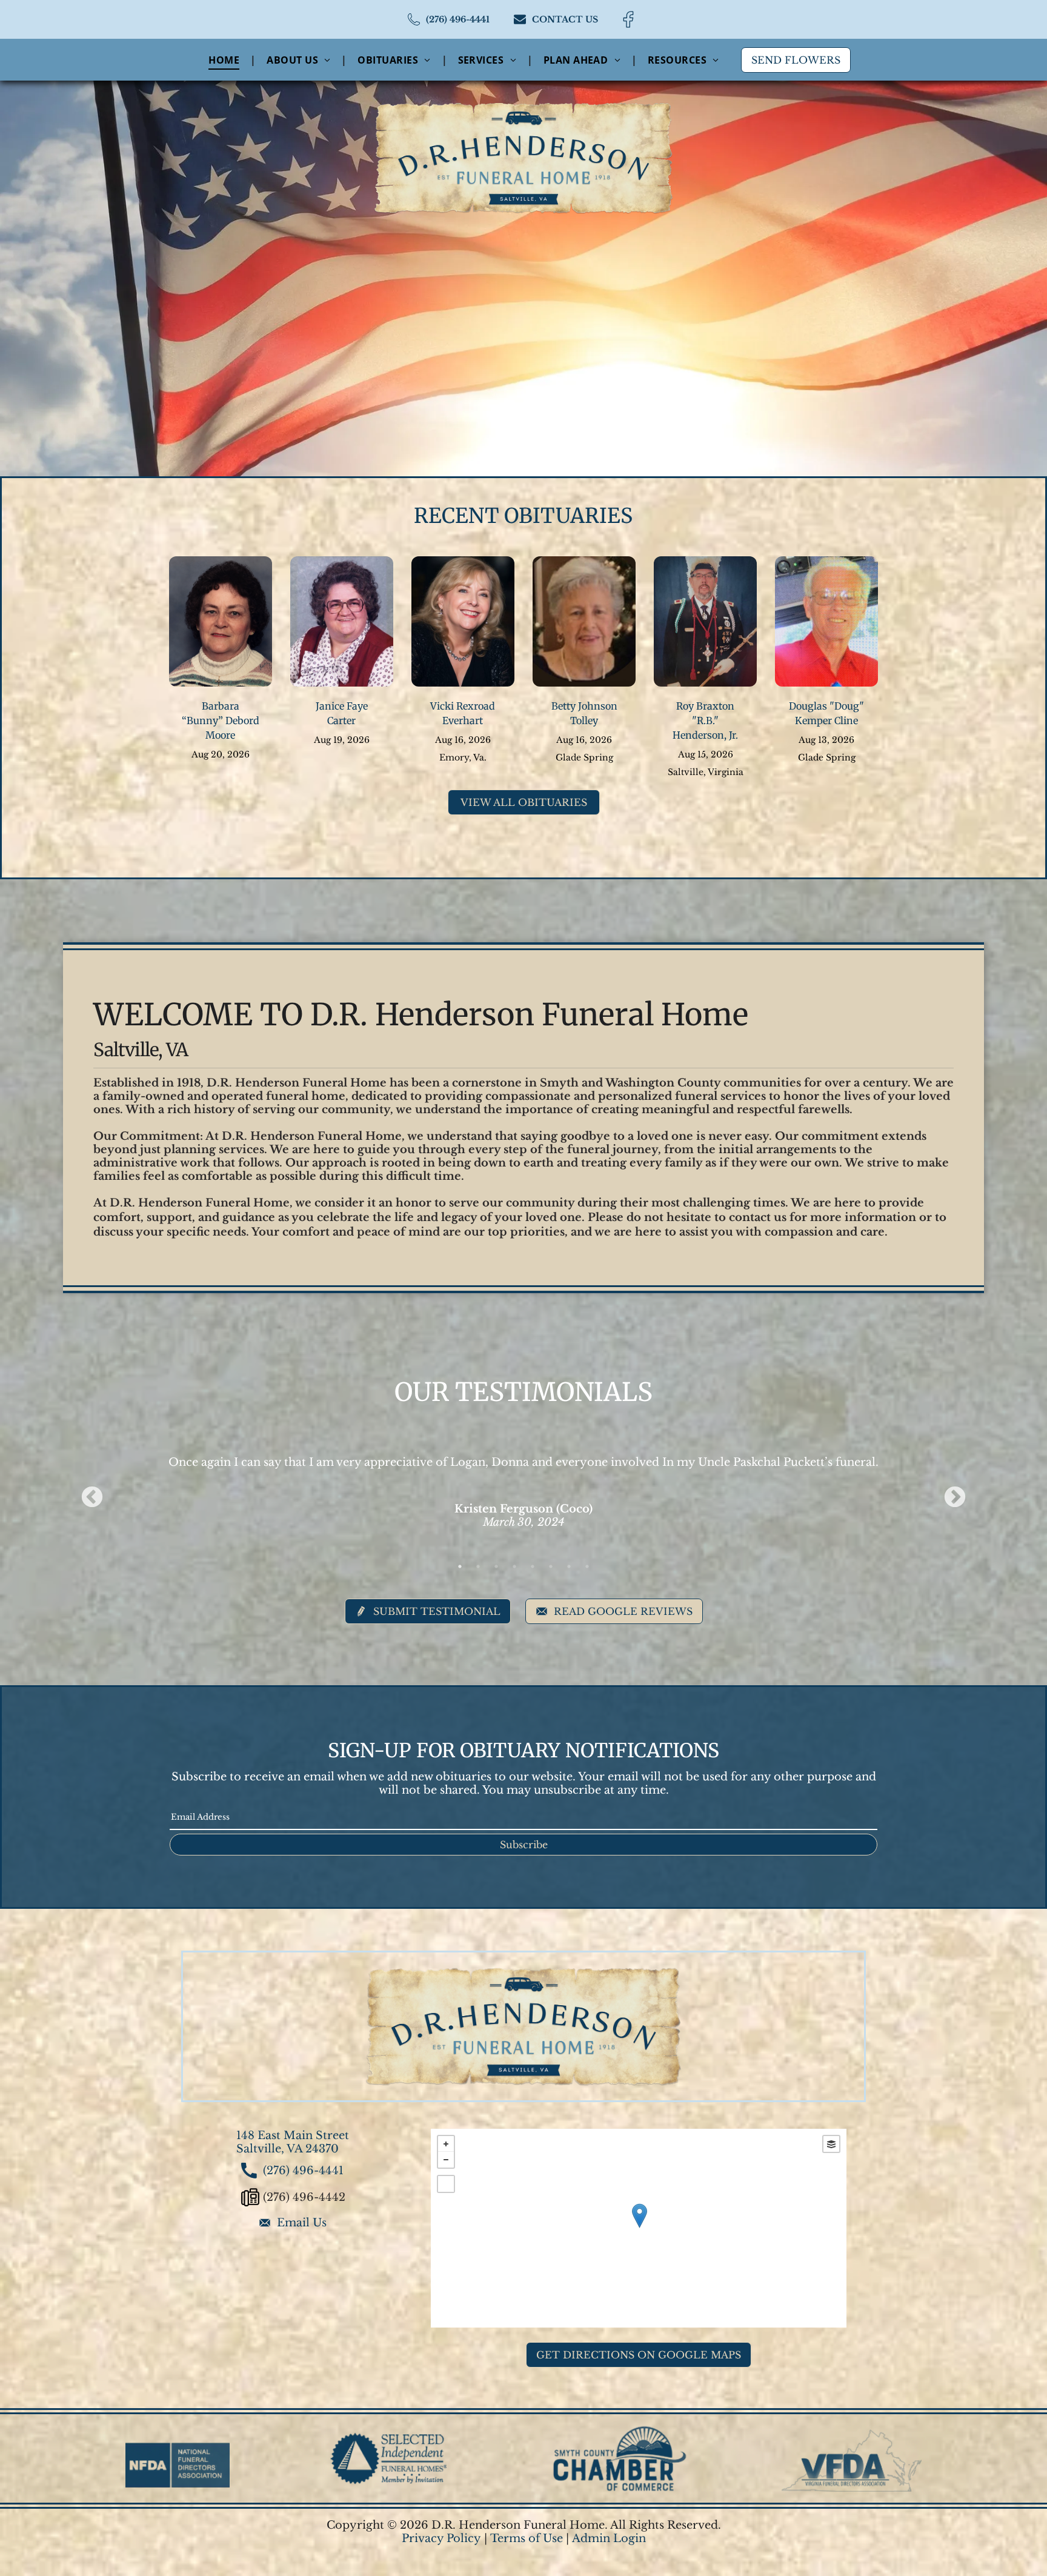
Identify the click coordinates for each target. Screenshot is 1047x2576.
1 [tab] (460, 1566)
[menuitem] (225, 59)
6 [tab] (551, 1566)
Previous (92, 1498)
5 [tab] (533, 1566)
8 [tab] (587, 1566)
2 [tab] (478, 1566)
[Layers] (831, 2144)
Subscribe (524, 1845)
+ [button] (446, 2144)
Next (955, 1498)
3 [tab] (496, 1566)
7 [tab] (569, 1566)
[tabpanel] (524, 1476)
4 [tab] (514, 1566)
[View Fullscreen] (446, 2184)
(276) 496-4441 (303, 2171)
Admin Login (609, 2538)
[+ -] (639, 2228)
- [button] (446, 2160)
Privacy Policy (441, 2538)
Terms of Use (527, 2538)
